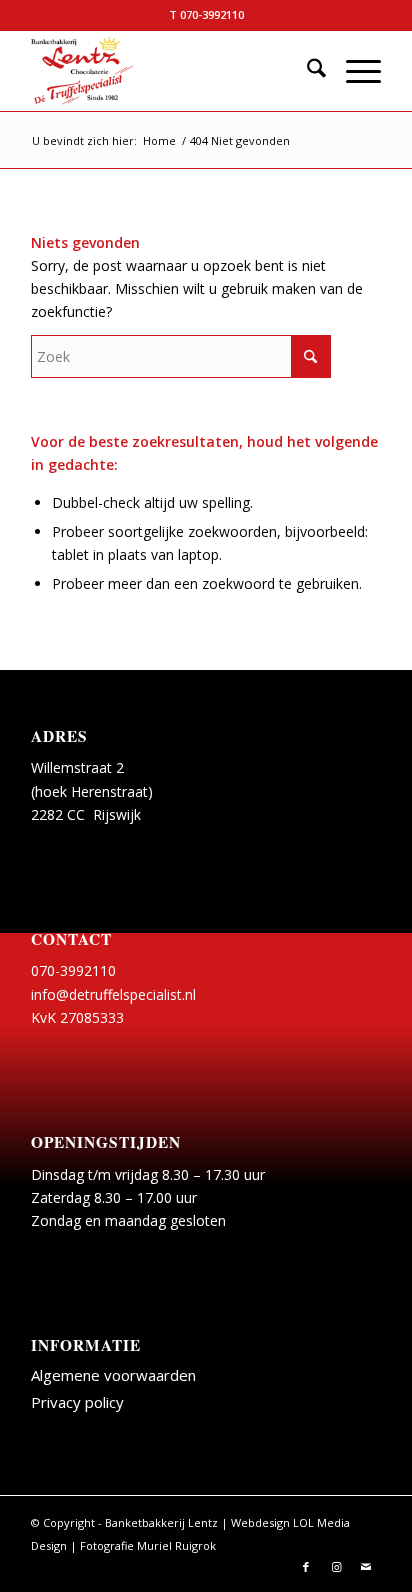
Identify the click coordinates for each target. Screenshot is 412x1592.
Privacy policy (77, 1402)
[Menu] (353, 71)
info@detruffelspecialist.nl (113, 994)
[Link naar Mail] (366, 1567)
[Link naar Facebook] (306, 1567)
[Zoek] (306, 71)
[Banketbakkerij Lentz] (171, 71)
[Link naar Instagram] (336, 1567)
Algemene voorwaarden (113, 1375)
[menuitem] (306, 71)
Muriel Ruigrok (176, 1545)
